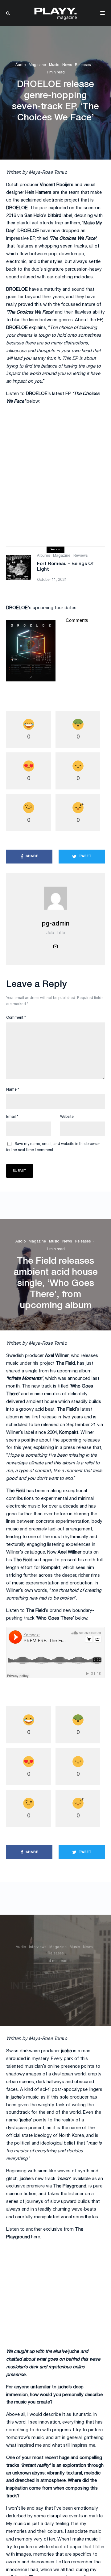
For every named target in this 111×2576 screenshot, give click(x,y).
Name (13, 1090)
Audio (21, 65)
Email (12, 1117)
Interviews (38, 1945)
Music (54, 65)
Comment (16, 1018)
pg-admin (56, 924)
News (67, 65)
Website (67, 1117)
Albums (43, 556)
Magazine (37, 65)
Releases (83, 65)
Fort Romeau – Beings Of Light (65, 567)
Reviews (80, 556)
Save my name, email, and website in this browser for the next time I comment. (53, 1147)
